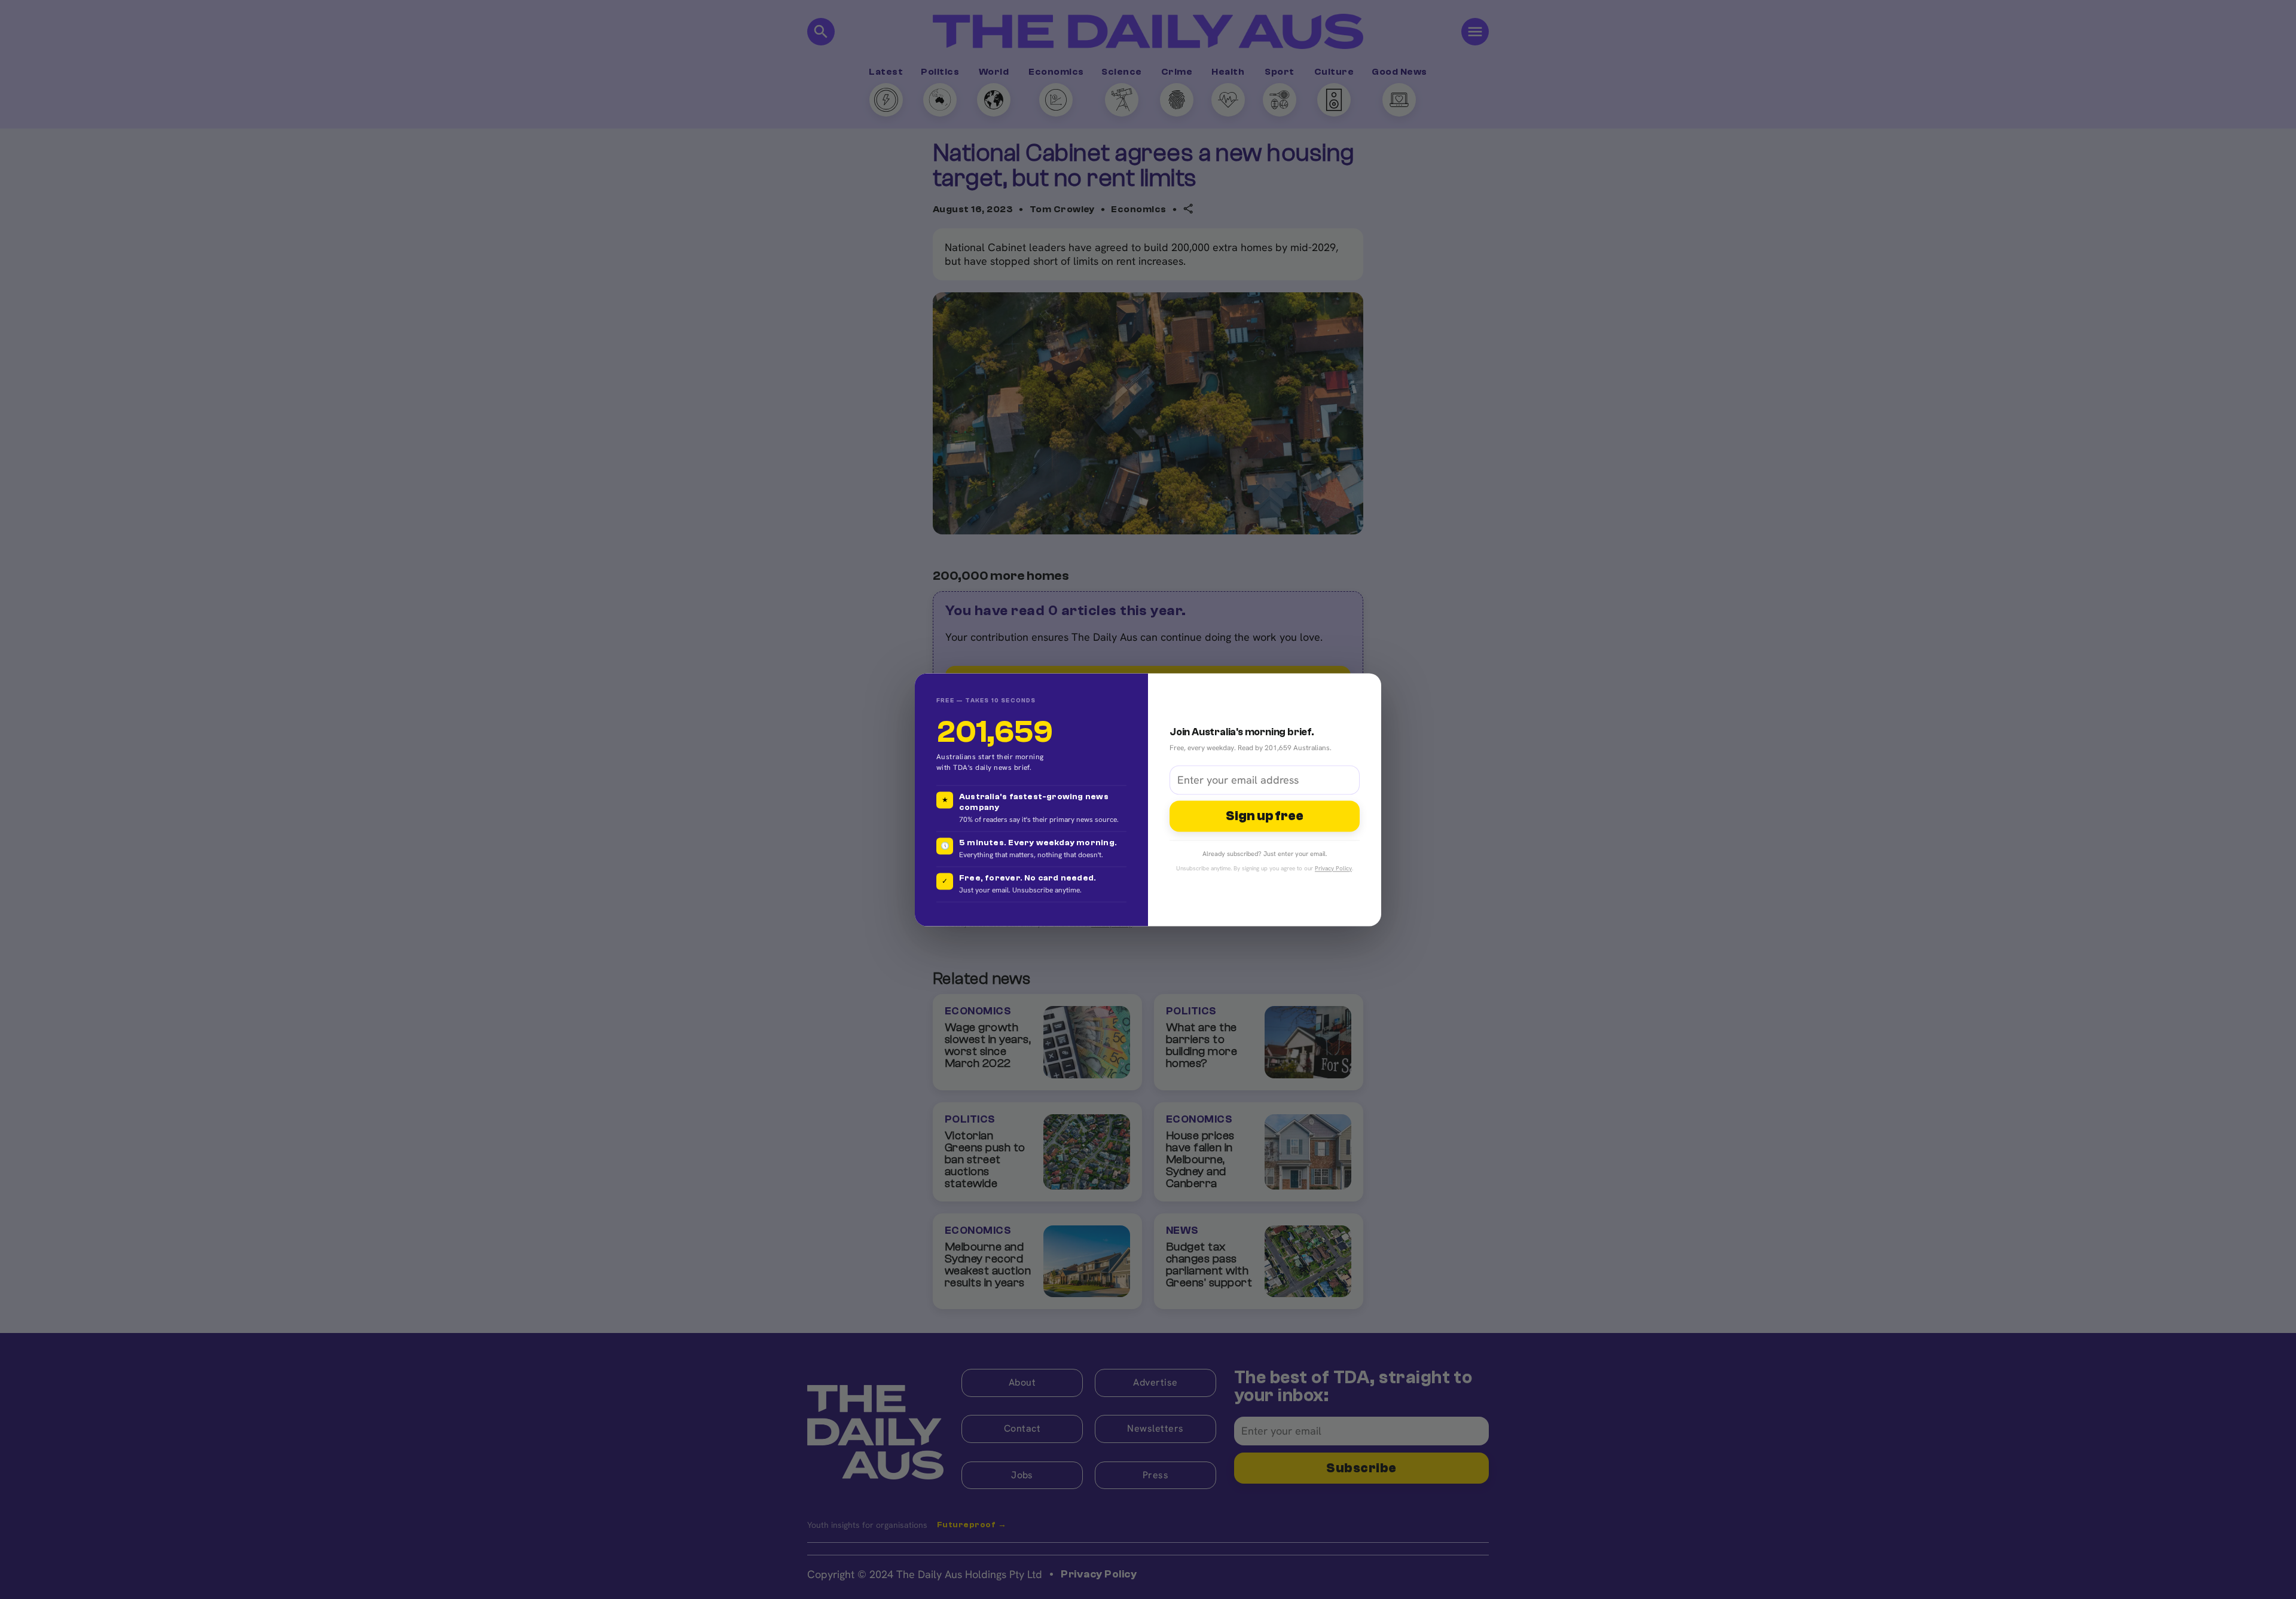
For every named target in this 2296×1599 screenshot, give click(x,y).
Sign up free (1265, 817)
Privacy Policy (1333, 868)
